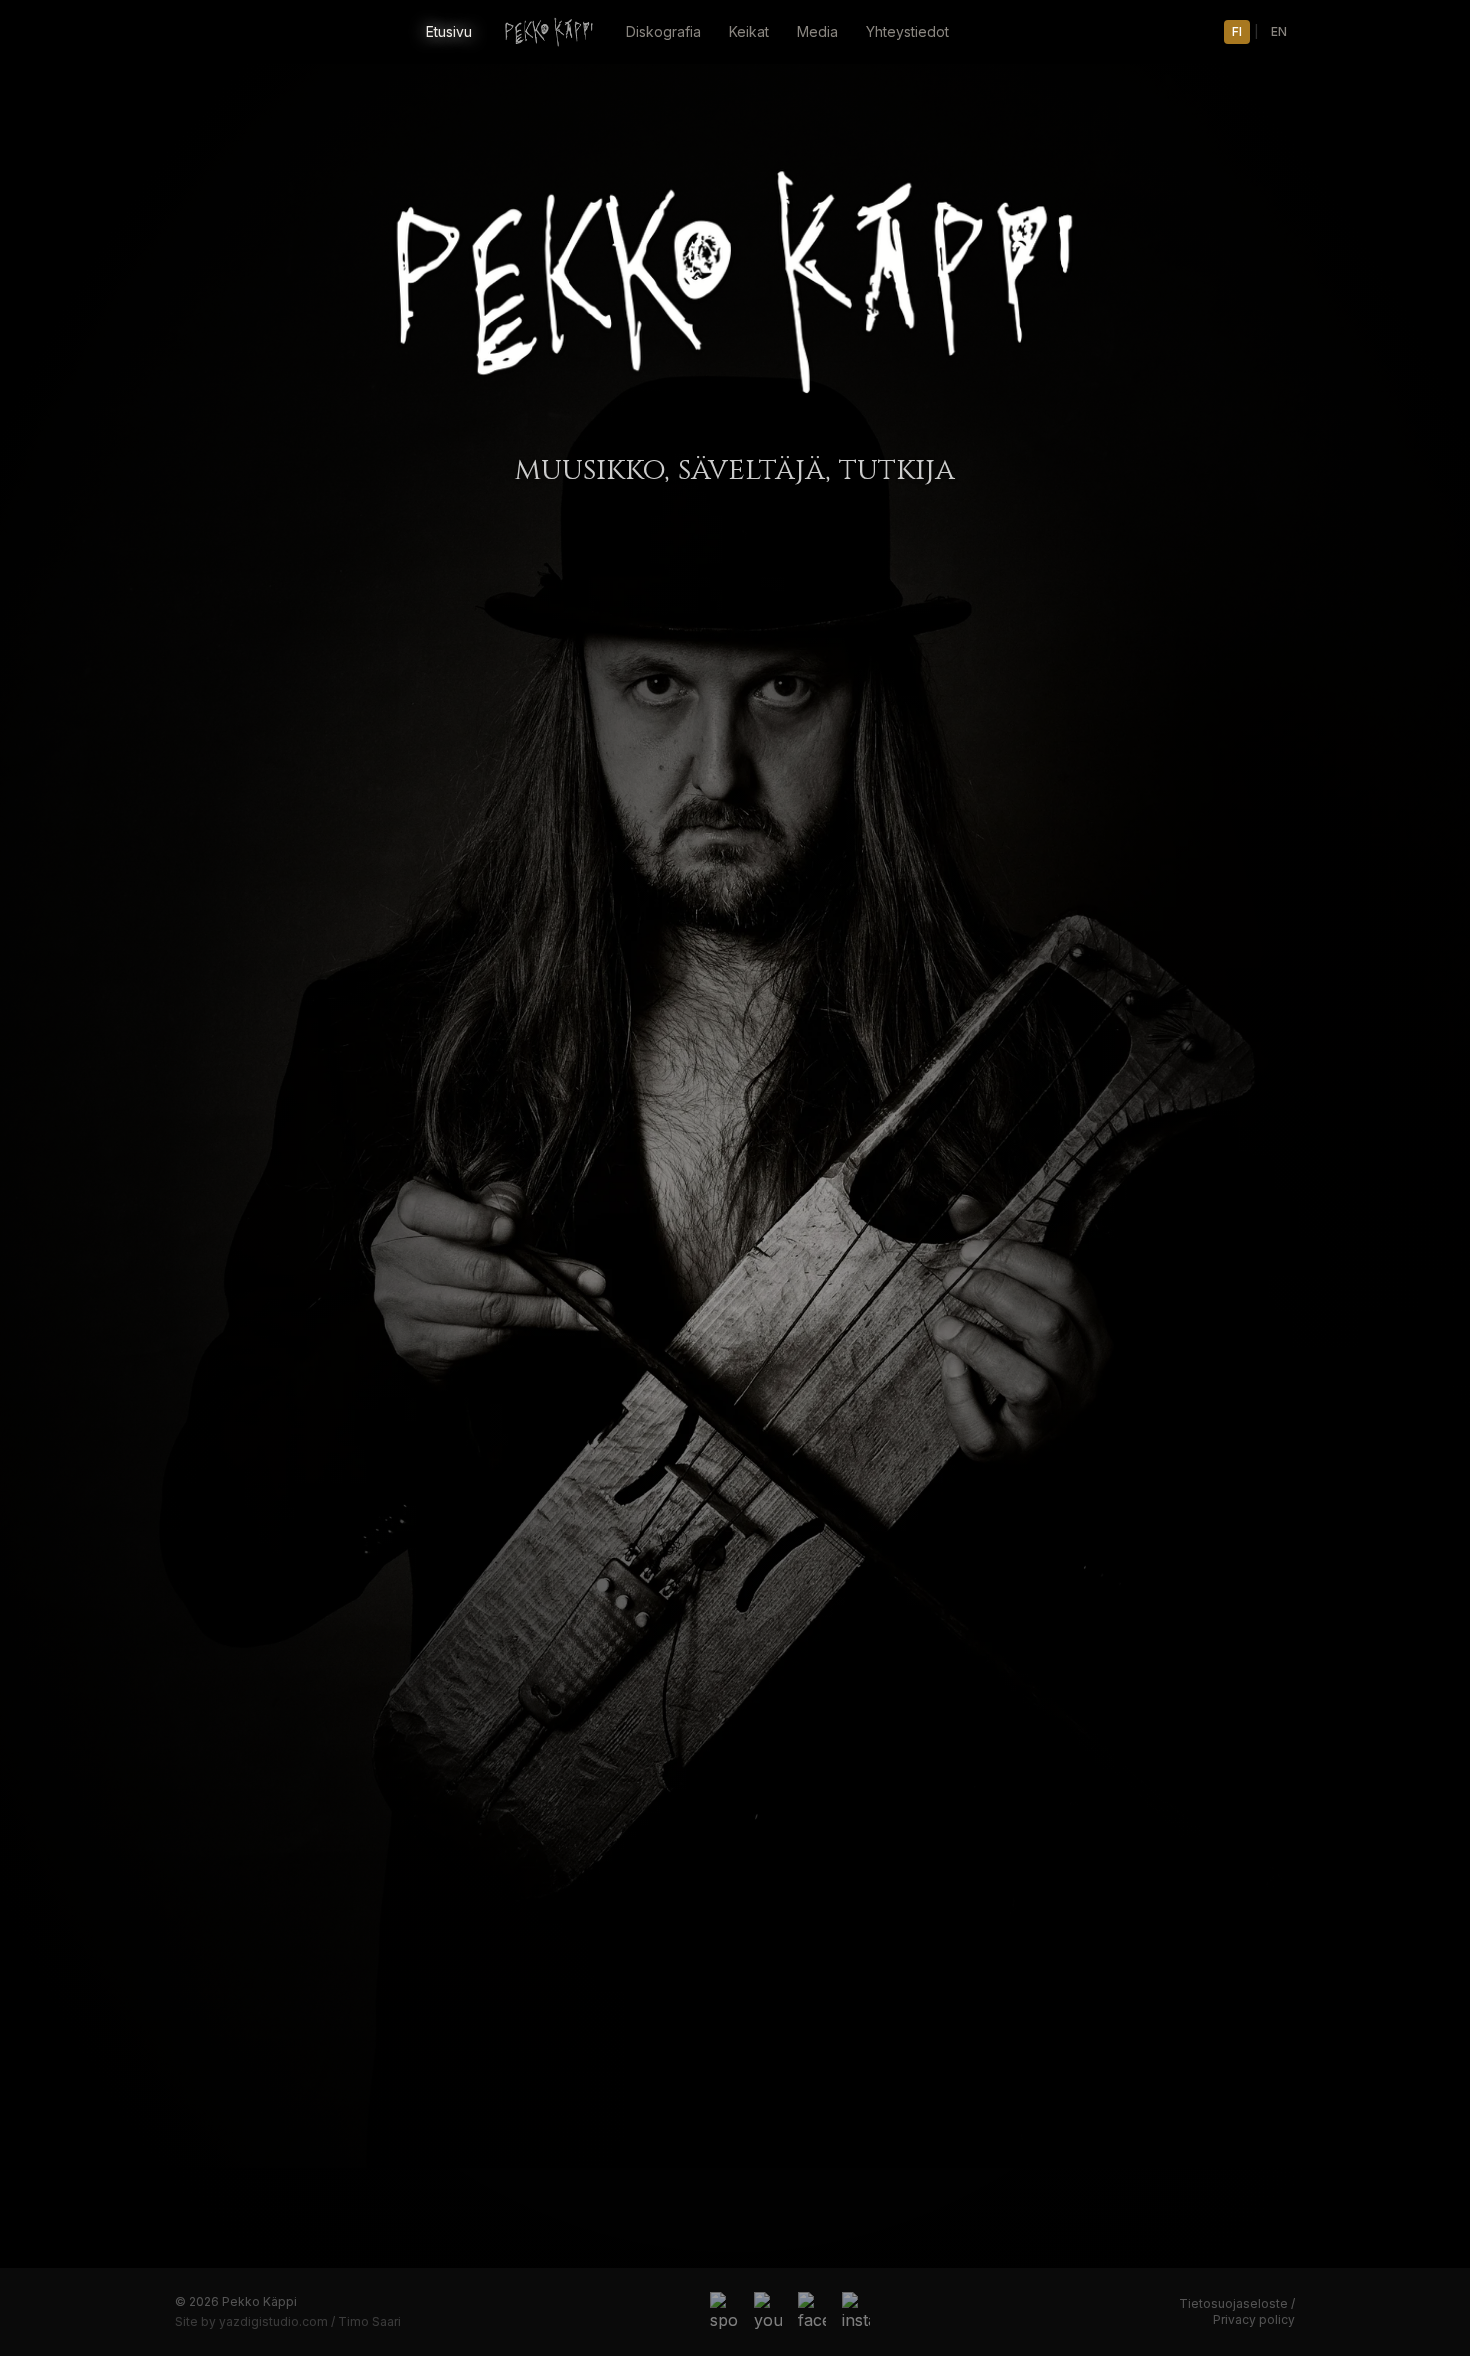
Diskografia (663, 31)
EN (1279, 31)
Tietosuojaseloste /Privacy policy (1237, 2311)
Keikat (749, 31)
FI (1237, 31)
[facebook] (812, 2312)
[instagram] (856, 2312)
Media (817, 31)
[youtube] (768, 2312)
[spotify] (724, 2312)
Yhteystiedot (907, 31)
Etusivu (449, 31)
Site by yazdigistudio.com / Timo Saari (288, 2321)
